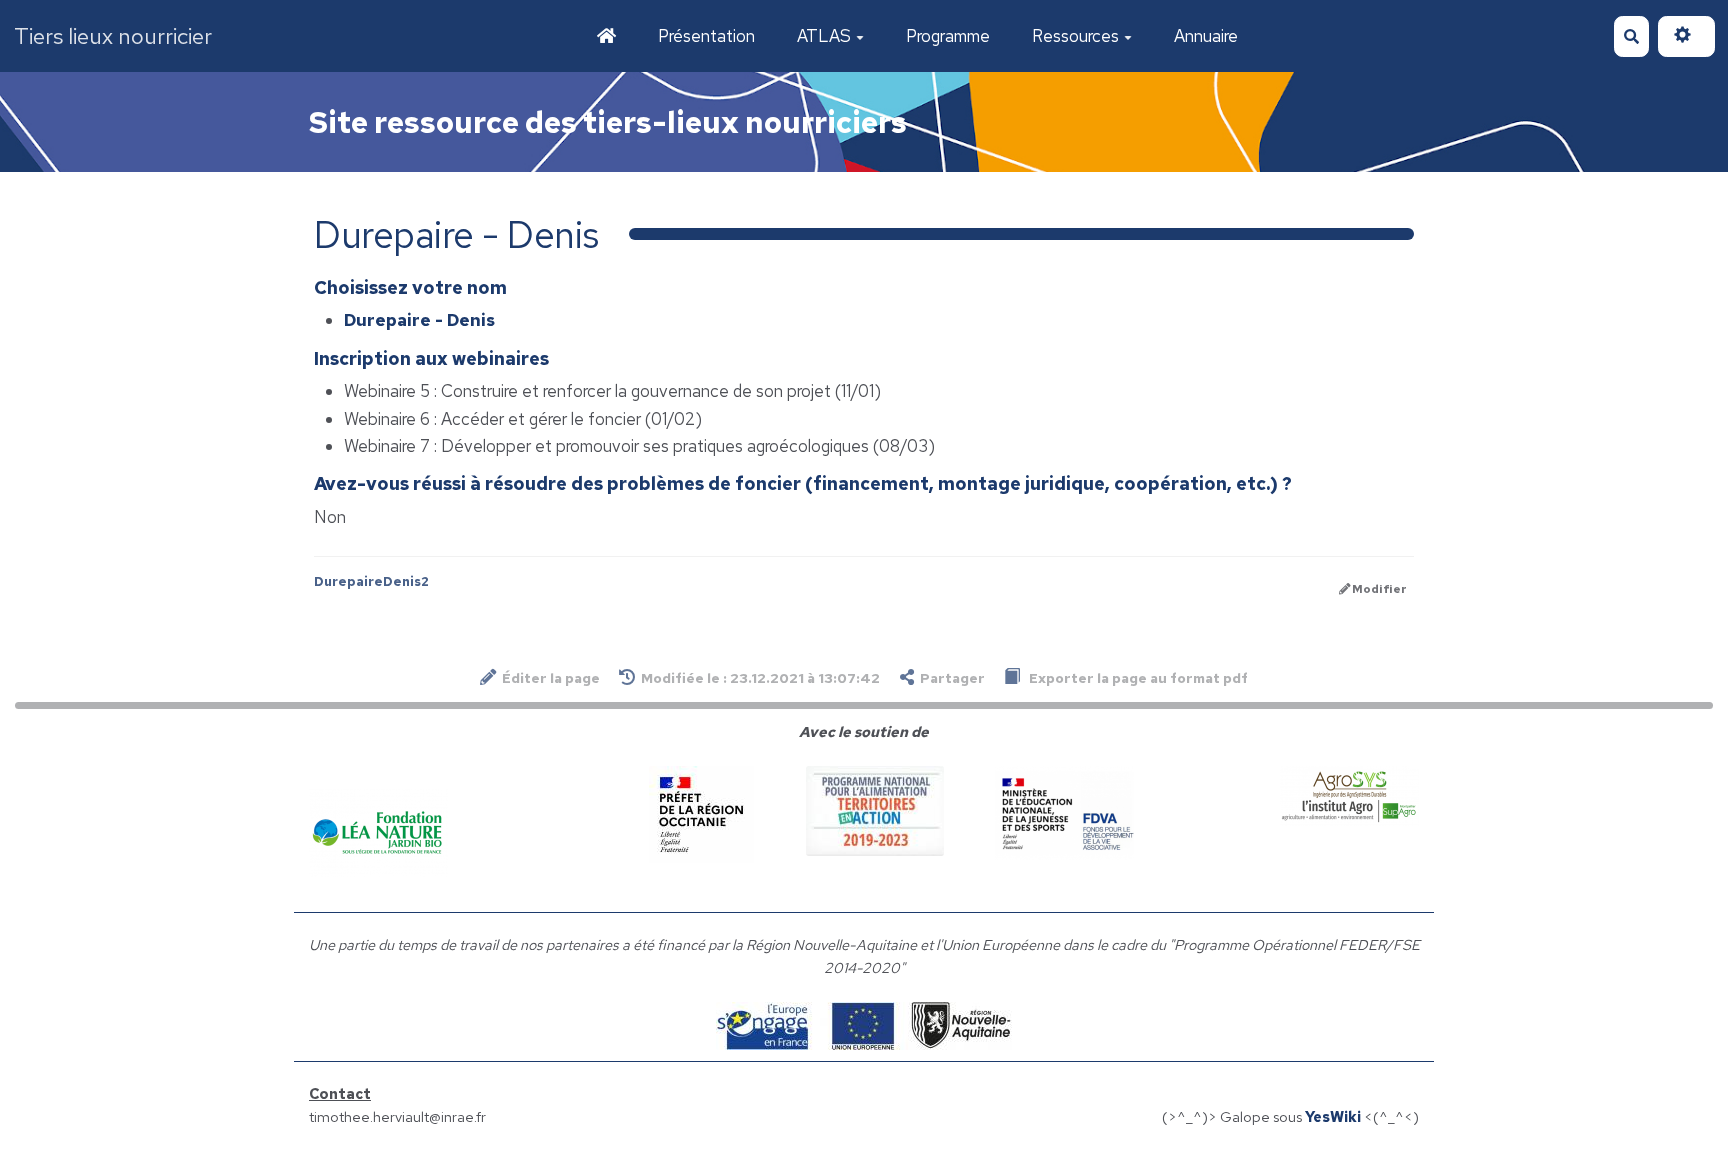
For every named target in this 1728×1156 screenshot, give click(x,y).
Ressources (1075, 36)
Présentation (706, 36)
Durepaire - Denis (419, 320)
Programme (948, 36)
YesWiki (1333, 1116)
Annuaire (1206, 36)
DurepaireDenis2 (371, 581)
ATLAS (824, 36)
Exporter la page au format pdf (1137, 678)
